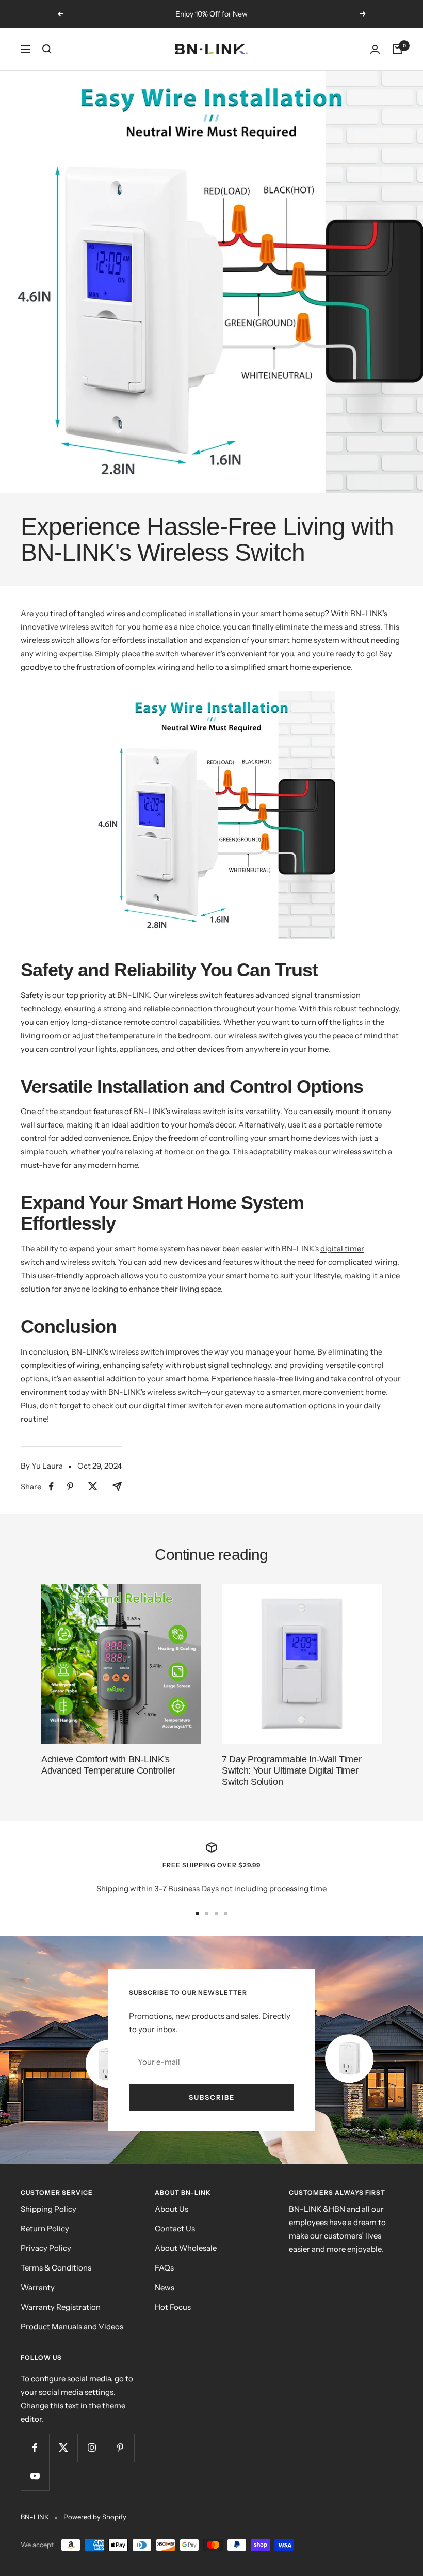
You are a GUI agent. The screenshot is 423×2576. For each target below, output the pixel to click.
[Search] (47, 49)
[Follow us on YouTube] (35, 2476)
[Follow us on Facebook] (35, 2448)
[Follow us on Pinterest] (120, 2448)
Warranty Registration (61, 2307)
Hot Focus (173, 2307)
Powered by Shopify (95, 2517)
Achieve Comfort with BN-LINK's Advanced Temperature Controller (108, 1765)
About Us (172, 2209)
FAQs (164, 2268)
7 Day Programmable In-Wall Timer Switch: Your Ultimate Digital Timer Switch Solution (291, 1770)
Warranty (38, 2287)
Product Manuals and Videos (72, 2327)
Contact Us (175, 2228)
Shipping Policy (48, 2209)
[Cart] (397, 49)
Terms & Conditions (56, 2268)
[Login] (375, 49)
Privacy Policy (46, 2248)
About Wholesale (186, 2248)
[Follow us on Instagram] (92, 2448)
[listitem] (51, 1486)
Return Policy (45, 2228)
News (165, 2287)
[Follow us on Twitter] (63, 2448)
